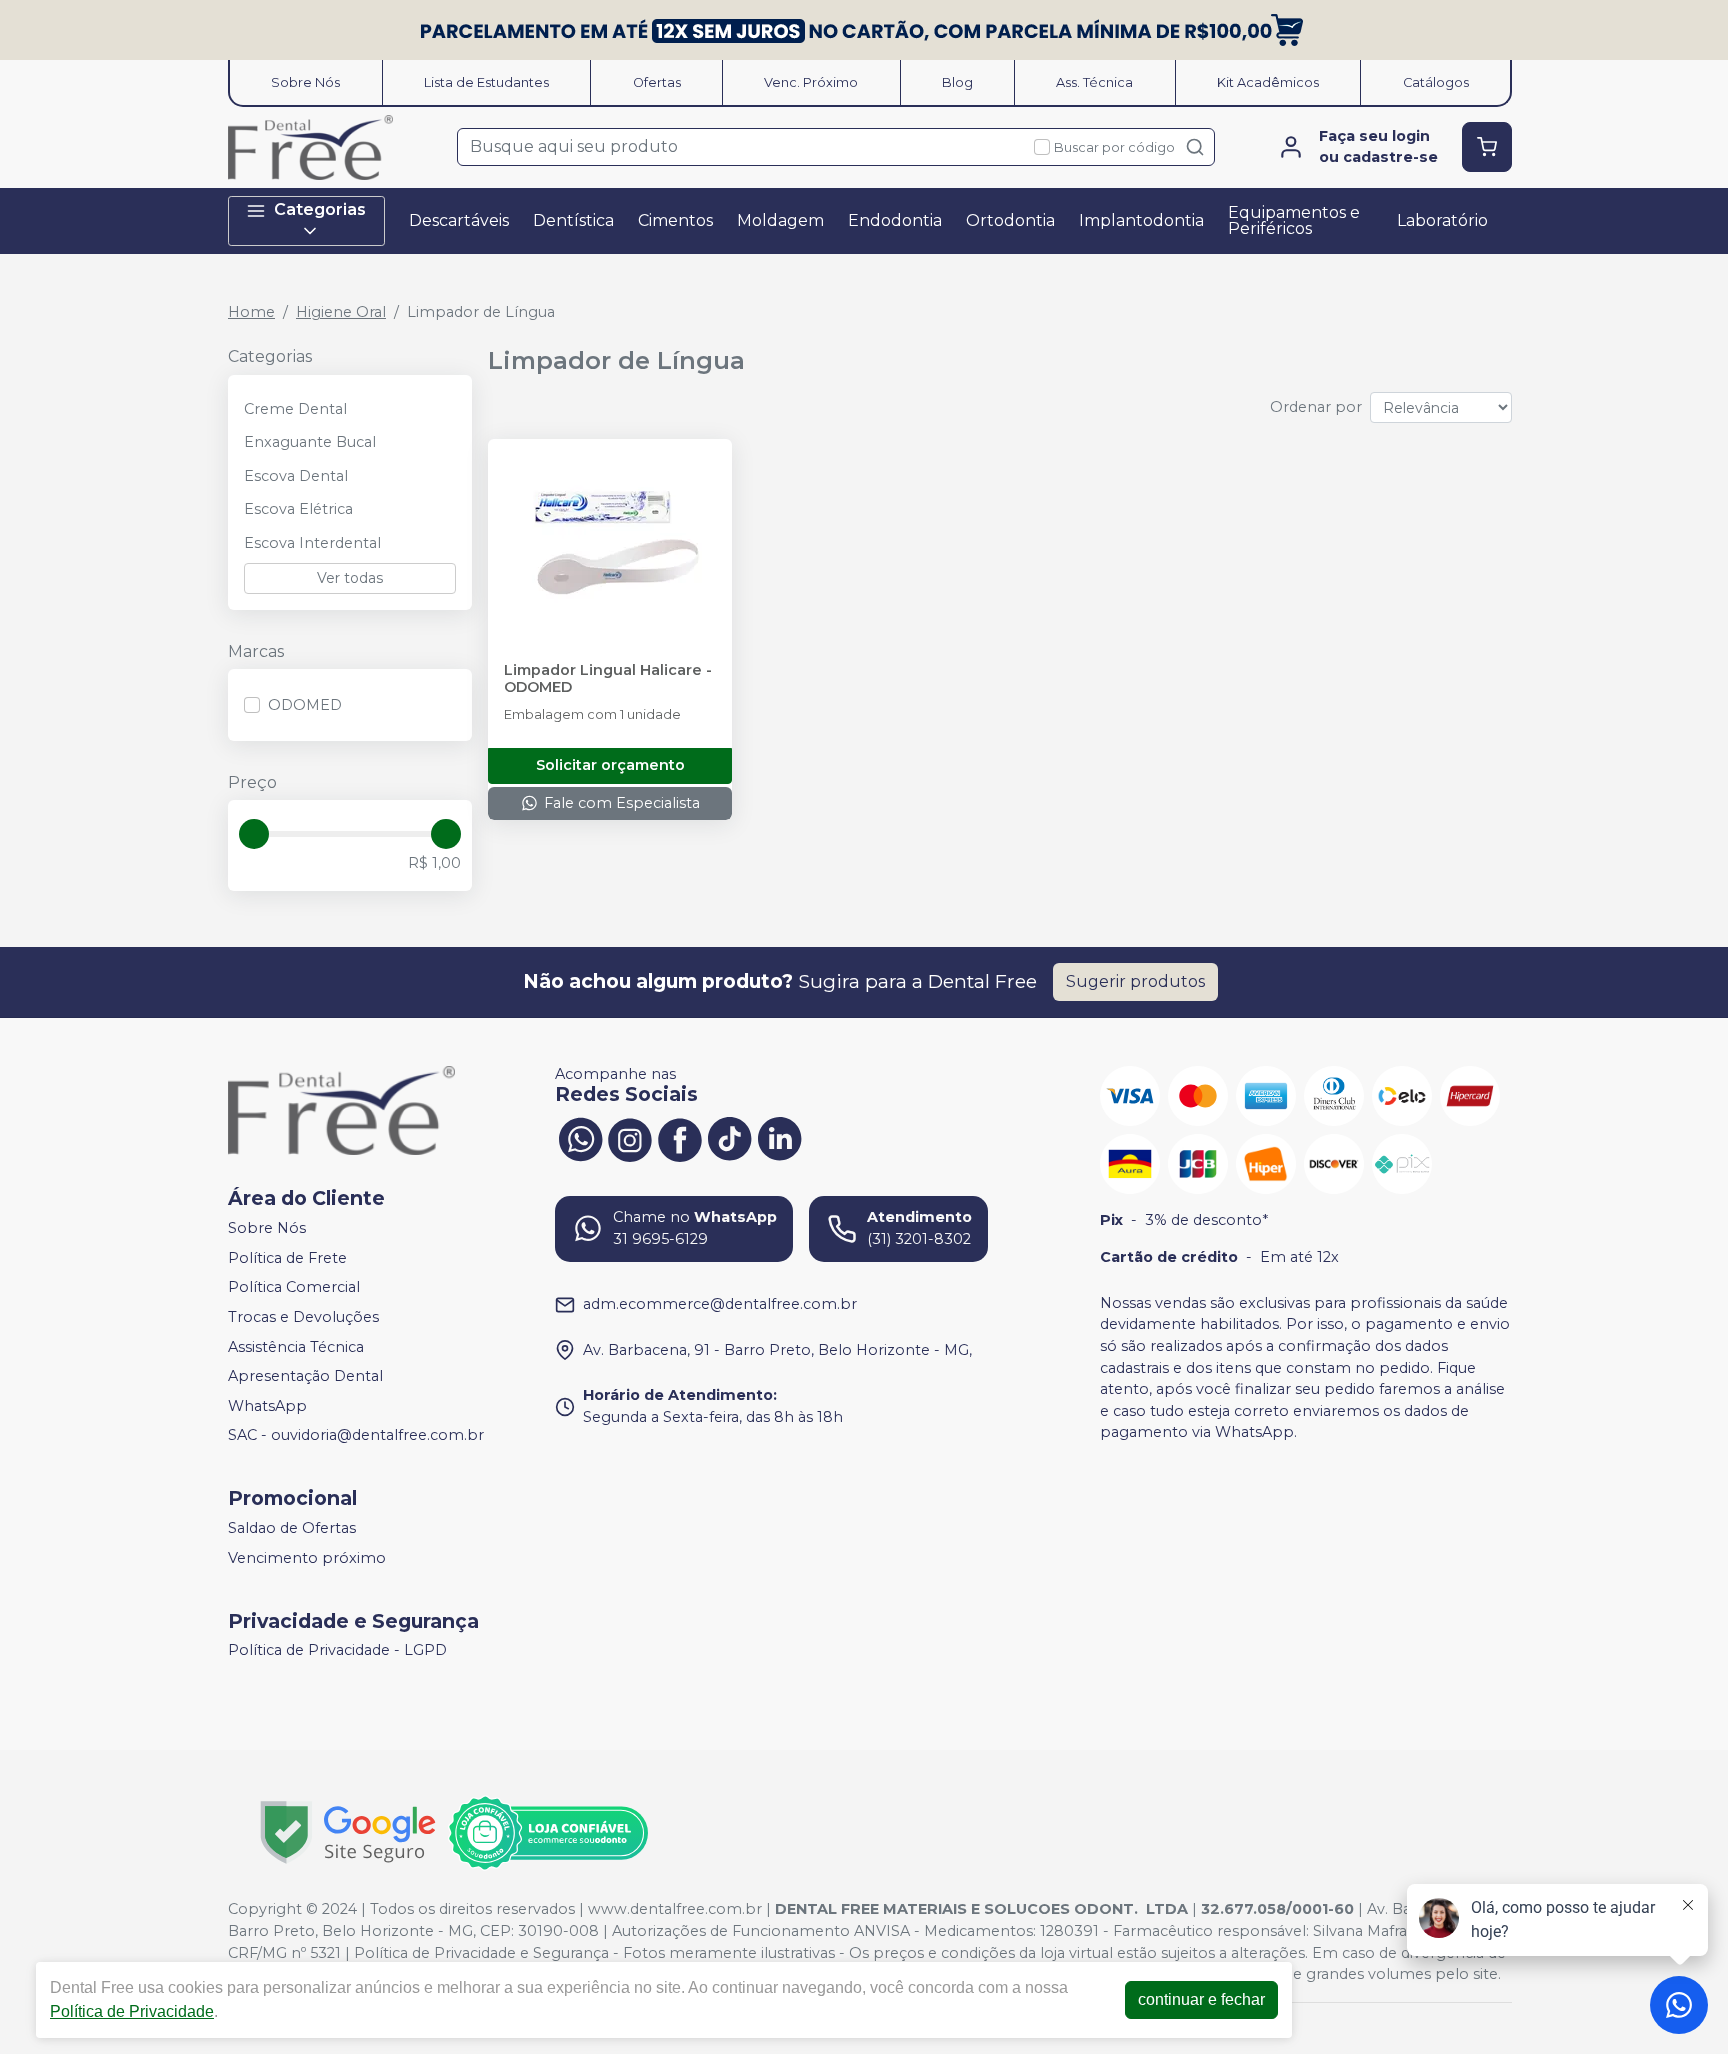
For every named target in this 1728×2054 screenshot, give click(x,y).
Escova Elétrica (298, 509)
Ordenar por (1316, 407)
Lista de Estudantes (486, 82)
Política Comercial (294, 1288)
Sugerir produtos (1135, 981)
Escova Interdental (312, 543)
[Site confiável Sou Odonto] (548, 1833)
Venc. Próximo (811, 82)
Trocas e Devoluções (303, 1317)
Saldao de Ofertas (292, 1528)
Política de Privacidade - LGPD (337, 1651)
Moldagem (780, 220)
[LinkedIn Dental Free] (780, 1138)
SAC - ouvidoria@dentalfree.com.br (356, 1436)
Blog (957, 82)
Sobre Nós (305, 82)
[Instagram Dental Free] (630, 1138)
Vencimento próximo (307, 1558)
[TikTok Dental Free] (730, 1138)
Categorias (320, 209)
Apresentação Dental (305, 1376)
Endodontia (895, 220)
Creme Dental (295, 409)
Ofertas (657, 82)
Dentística (573, 220)
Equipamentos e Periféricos (1294, 220)
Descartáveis (459, 220)
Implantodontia (1141, 220)
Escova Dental (296, 476)
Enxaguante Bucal (310, 442)
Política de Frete (287, 1258)
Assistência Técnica (296, 1347)
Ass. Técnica (1094, 82)
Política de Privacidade (132, 2011)
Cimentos (675, 220)
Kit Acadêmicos (1268, 82)
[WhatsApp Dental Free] (580, 1138)
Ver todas (350, 578)
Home (251, 312)
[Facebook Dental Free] (680, 1138)
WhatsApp (267, 1406)
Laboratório (1442, 220)
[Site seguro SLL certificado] (348, 1832)
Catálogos (1436, 82)
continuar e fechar (1201, 1999)
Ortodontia (1010, 220)
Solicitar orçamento (610, 765)
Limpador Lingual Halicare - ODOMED (608, 679)
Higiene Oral (341, 312)
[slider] (254, 834)
